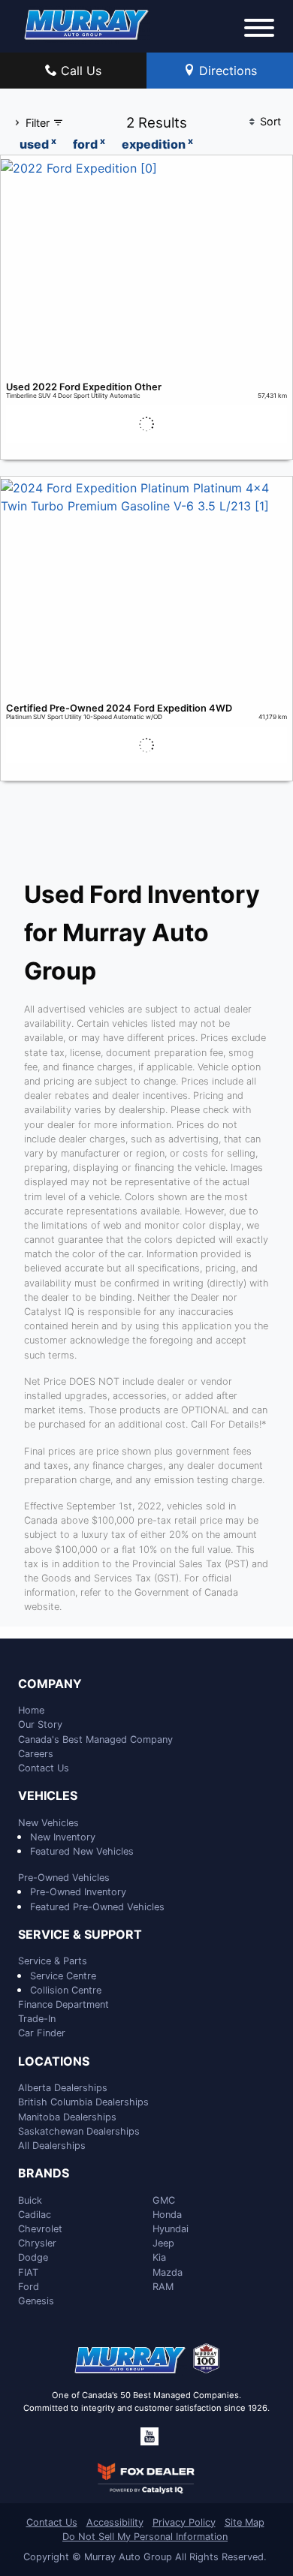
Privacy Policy (184, 2522)
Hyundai (171, 2229)
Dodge (33, 2257)
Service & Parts (53, 1961)
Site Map (245, 2522)
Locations (54, 2062)
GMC (164, 2200)
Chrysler (37, 2243)
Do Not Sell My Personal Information (145, 2537)
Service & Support (80, 1935)
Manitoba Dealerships (67, 2117)
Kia (159, 2257)
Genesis (36, 2301)
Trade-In (37, 2019)
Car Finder (42, 2033)
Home (31, 1710)
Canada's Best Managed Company (95, 1739)
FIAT (28, 2272)
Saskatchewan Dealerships (79, 2131)
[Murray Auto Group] (87, 23)
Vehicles (48, 1796)
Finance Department (63, 2004)
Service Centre (63, 1976)
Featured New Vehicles (82, 1851)
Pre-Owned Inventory (78, 1892)
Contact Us (44, 1768)
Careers (36, 1754)
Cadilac (35, 2215)
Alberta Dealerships (63, 2088)
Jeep (163, 2243)
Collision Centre (66, 1990)
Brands (44, 2174)
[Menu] (259, 30)
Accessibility (115, 2522)
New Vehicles (48, 1823)
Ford (29, 2287)
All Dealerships (52, 2146)
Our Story (40, 1724)
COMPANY (50, 1684)
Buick (30, 2200)
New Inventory (63, 1837)
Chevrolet (40, 2229)
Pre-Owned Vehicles (64, 1878)
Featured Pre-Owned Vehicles (97, 1907)
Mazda (168, 2272)
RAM (163, 2287)
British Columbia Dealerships (83, 2102)
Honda (167, 2215)
